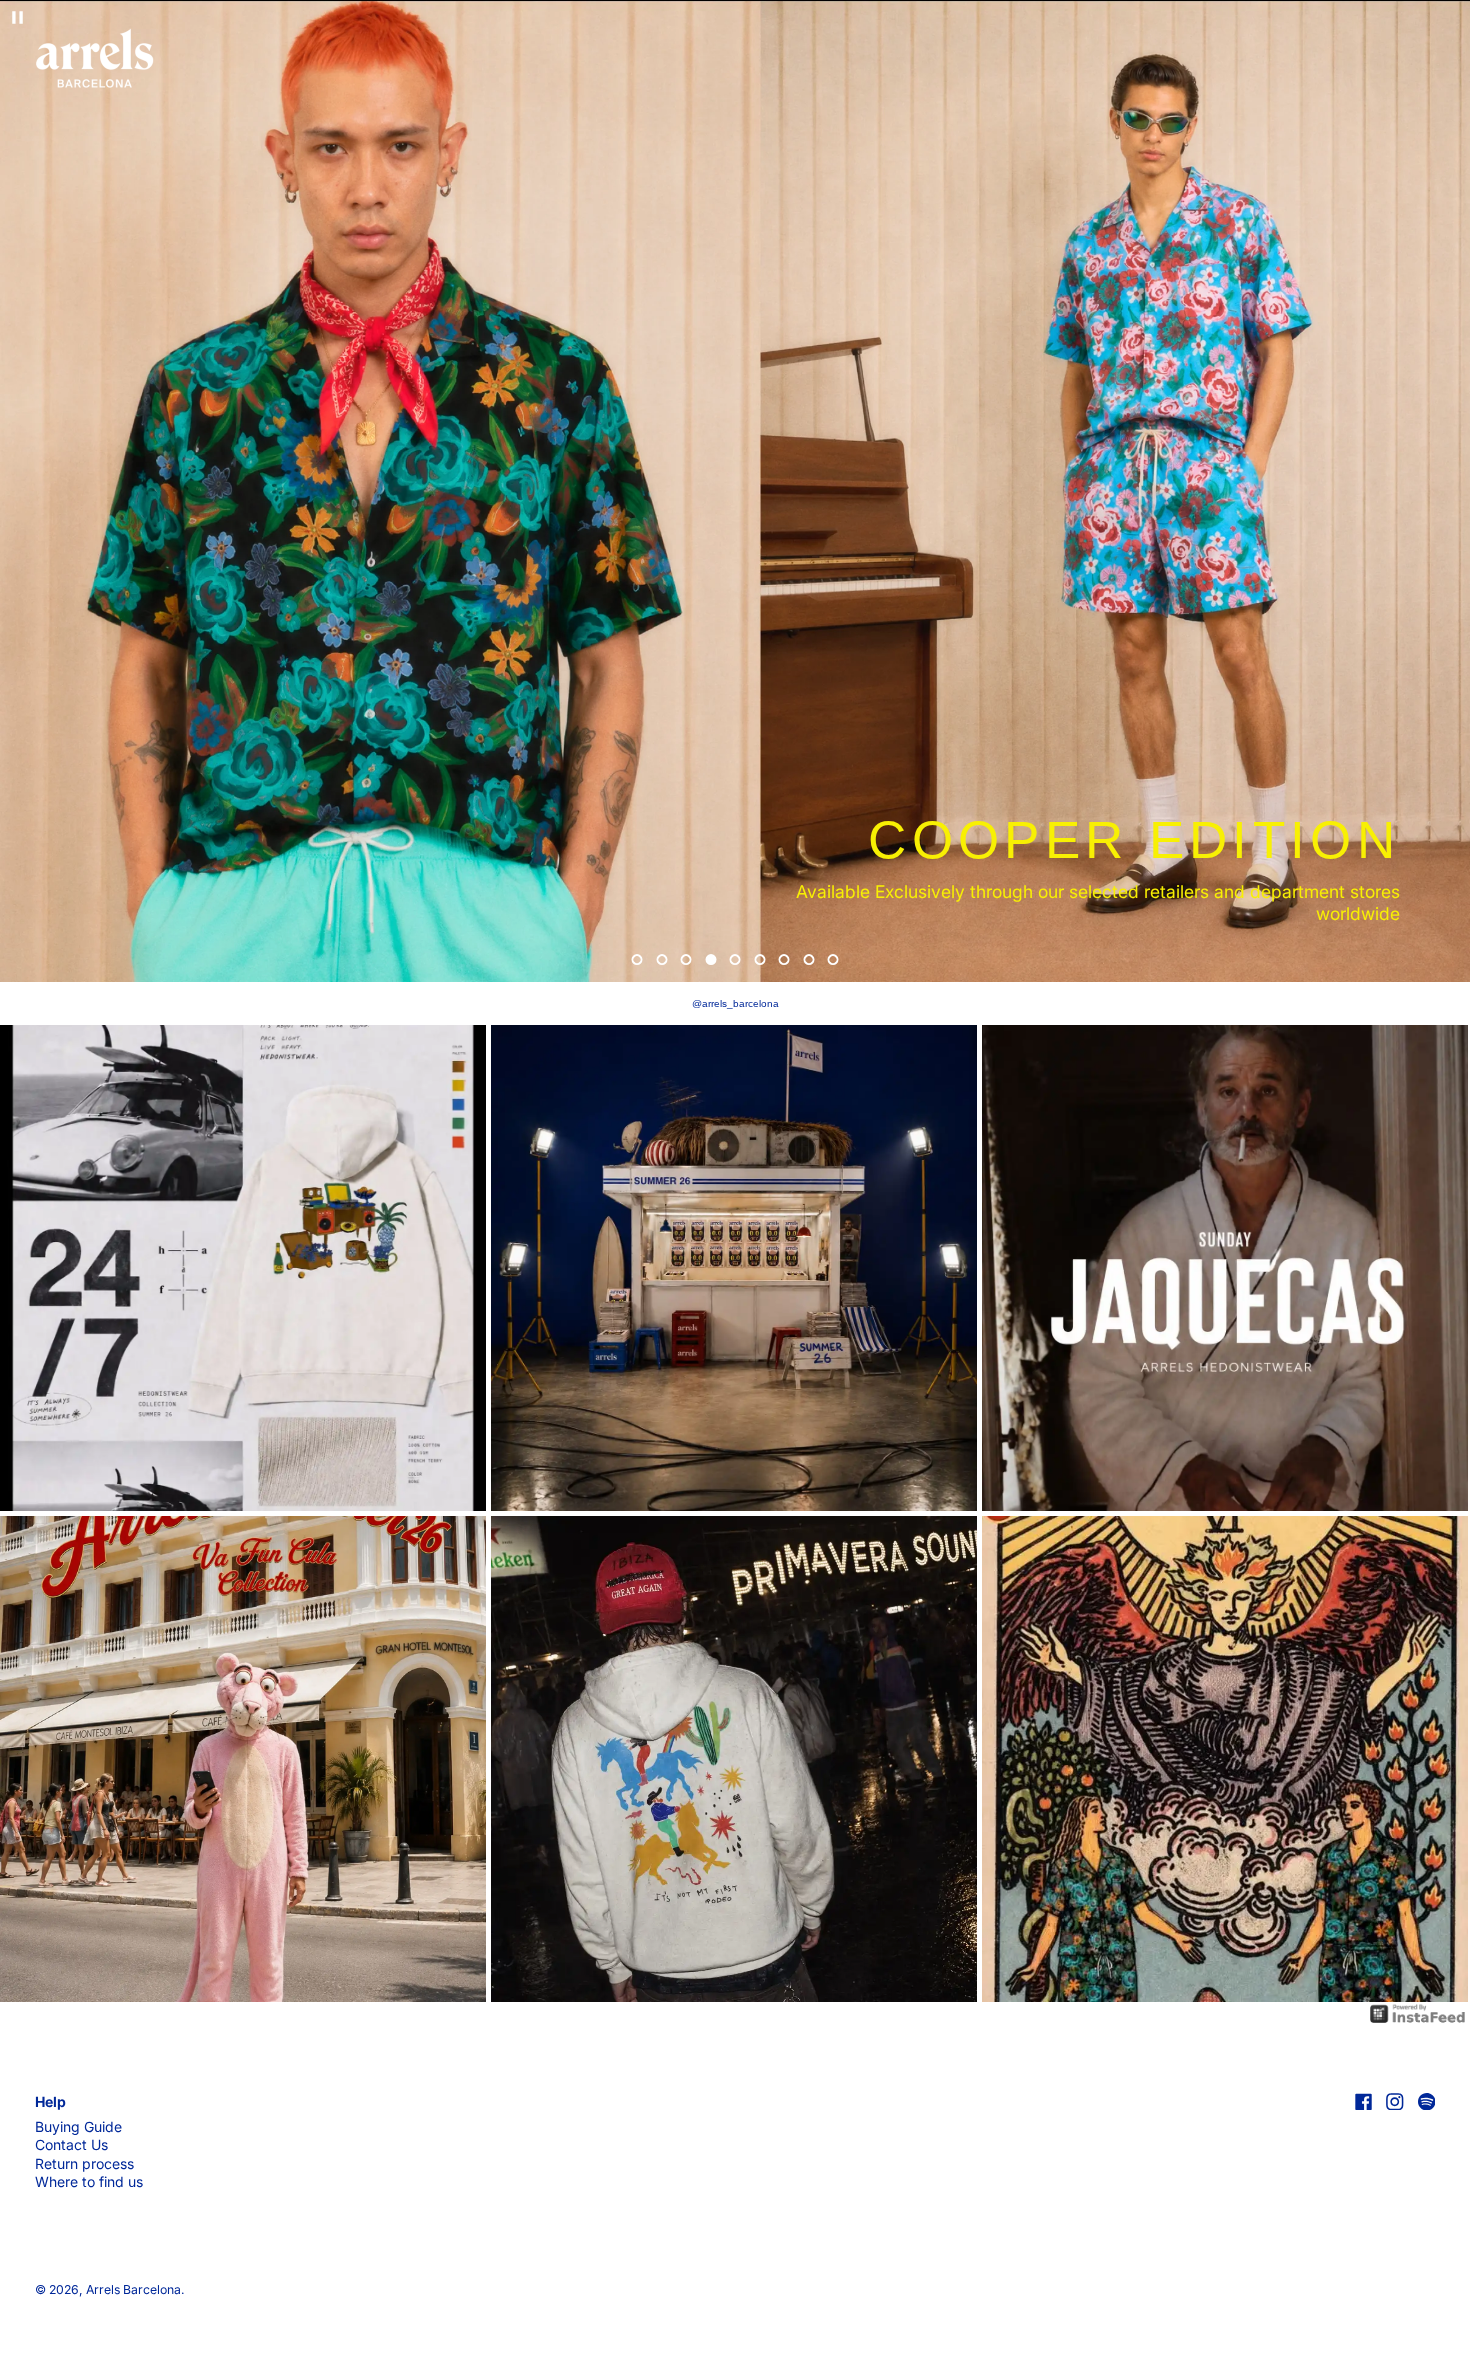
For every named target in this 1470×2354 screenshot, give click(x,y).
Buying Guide (78, 2126)
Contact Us (71, 2144)
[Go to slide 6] (759, 959)
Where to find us (89, 2181)
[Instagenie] (1418, 2012)
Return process (84, 2163)
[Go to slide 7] (784, 959)
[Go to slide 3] (686, 959)
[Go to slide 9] (833, 959)
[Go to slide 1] (637, 959)
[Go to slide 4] (710, 959)
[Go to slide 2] (661, 959)
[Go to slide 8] (808, 959)
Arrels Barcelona (133, 2289)
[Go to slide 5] (735, 959)
